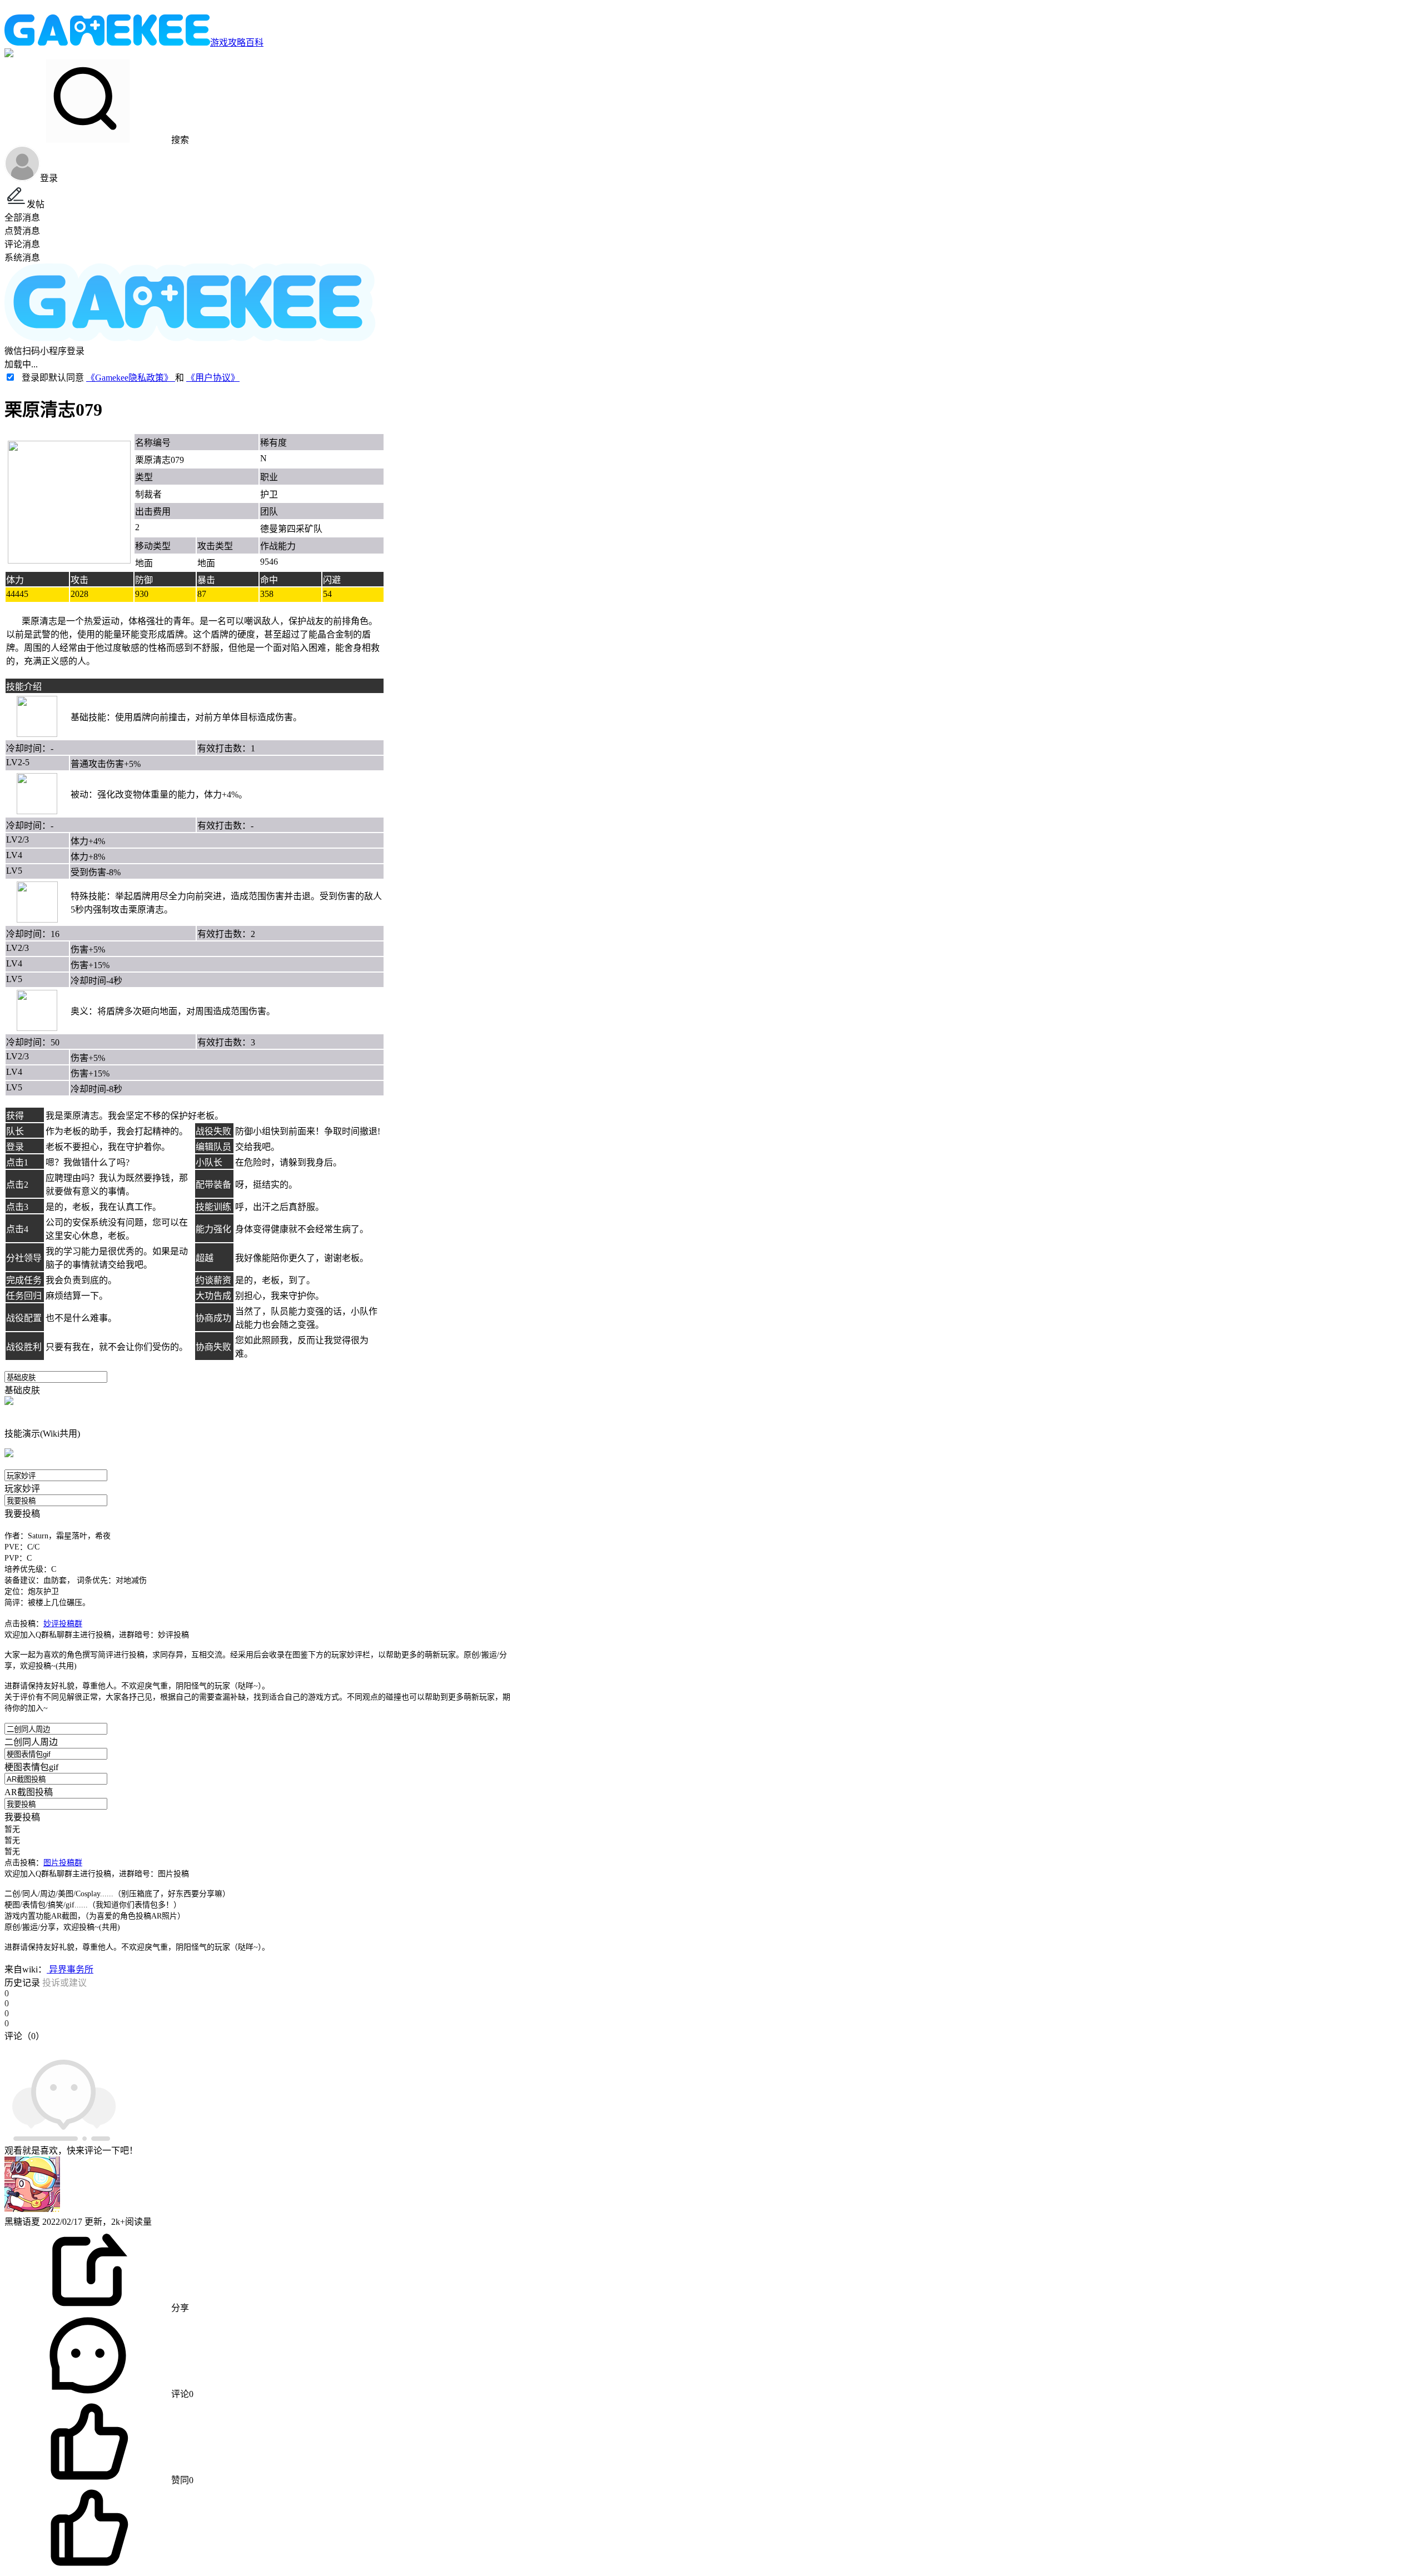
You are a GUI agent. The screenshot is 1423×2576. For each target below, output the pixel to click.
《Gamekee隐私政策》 (131, 378)
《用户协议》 (213, 378)
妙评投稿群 (63, 1624)
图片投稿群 (63, 1863)
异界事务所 (70, 1969)
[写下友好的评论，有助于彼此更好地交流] (257, 2047)
